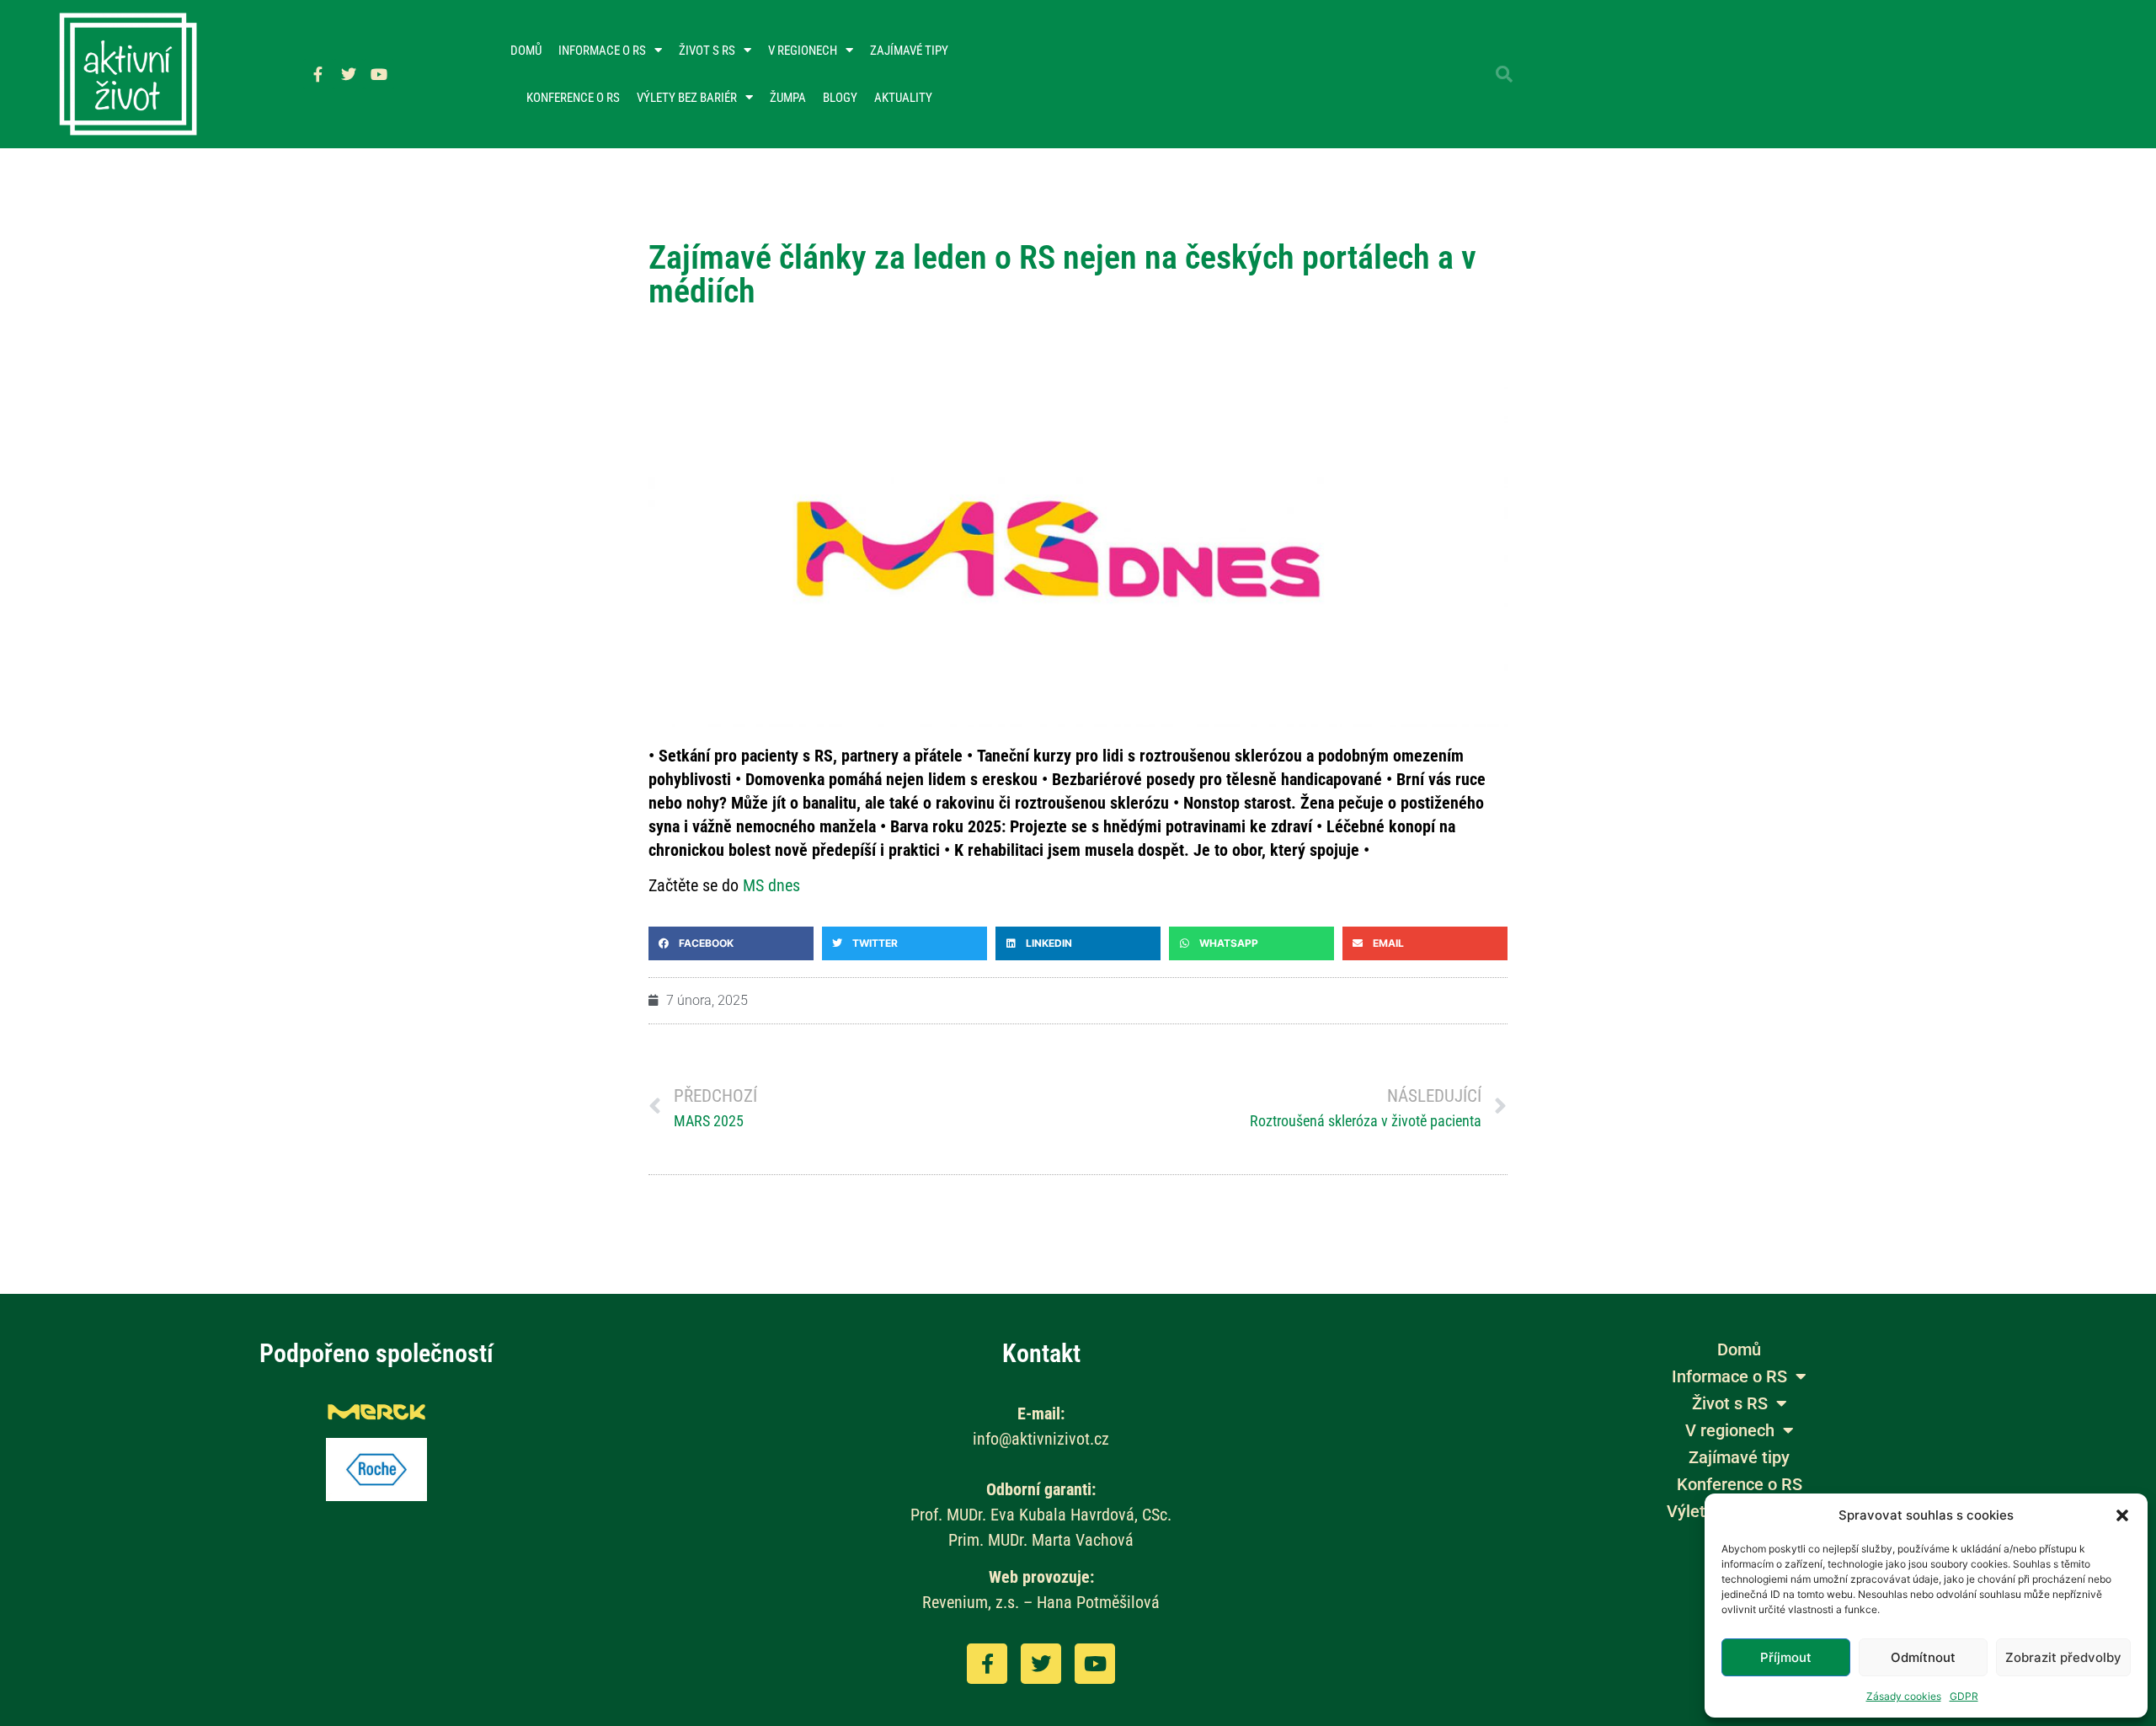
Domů (526, 51)
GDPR (1964, 1696)
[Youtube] (379, 74)
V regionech (803, 51)
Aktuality (903, 98)
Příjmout (1786, 1657)
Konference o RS (573, 98)
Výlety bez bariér (687, 98)
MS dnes (771, 885)
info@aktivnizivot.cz (1041, 1439)
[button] (2122, 1515)
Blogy (840, 98)
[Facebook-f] (318, 74)
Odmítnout (1923, 1657)
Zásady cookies (1904, 1696)
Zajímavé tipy (909, 51)
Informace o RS (602, 51)
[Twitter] (349, 74)
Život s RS (707, 51)
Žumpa (788, 98)
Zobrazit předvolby (2063, 1657)
